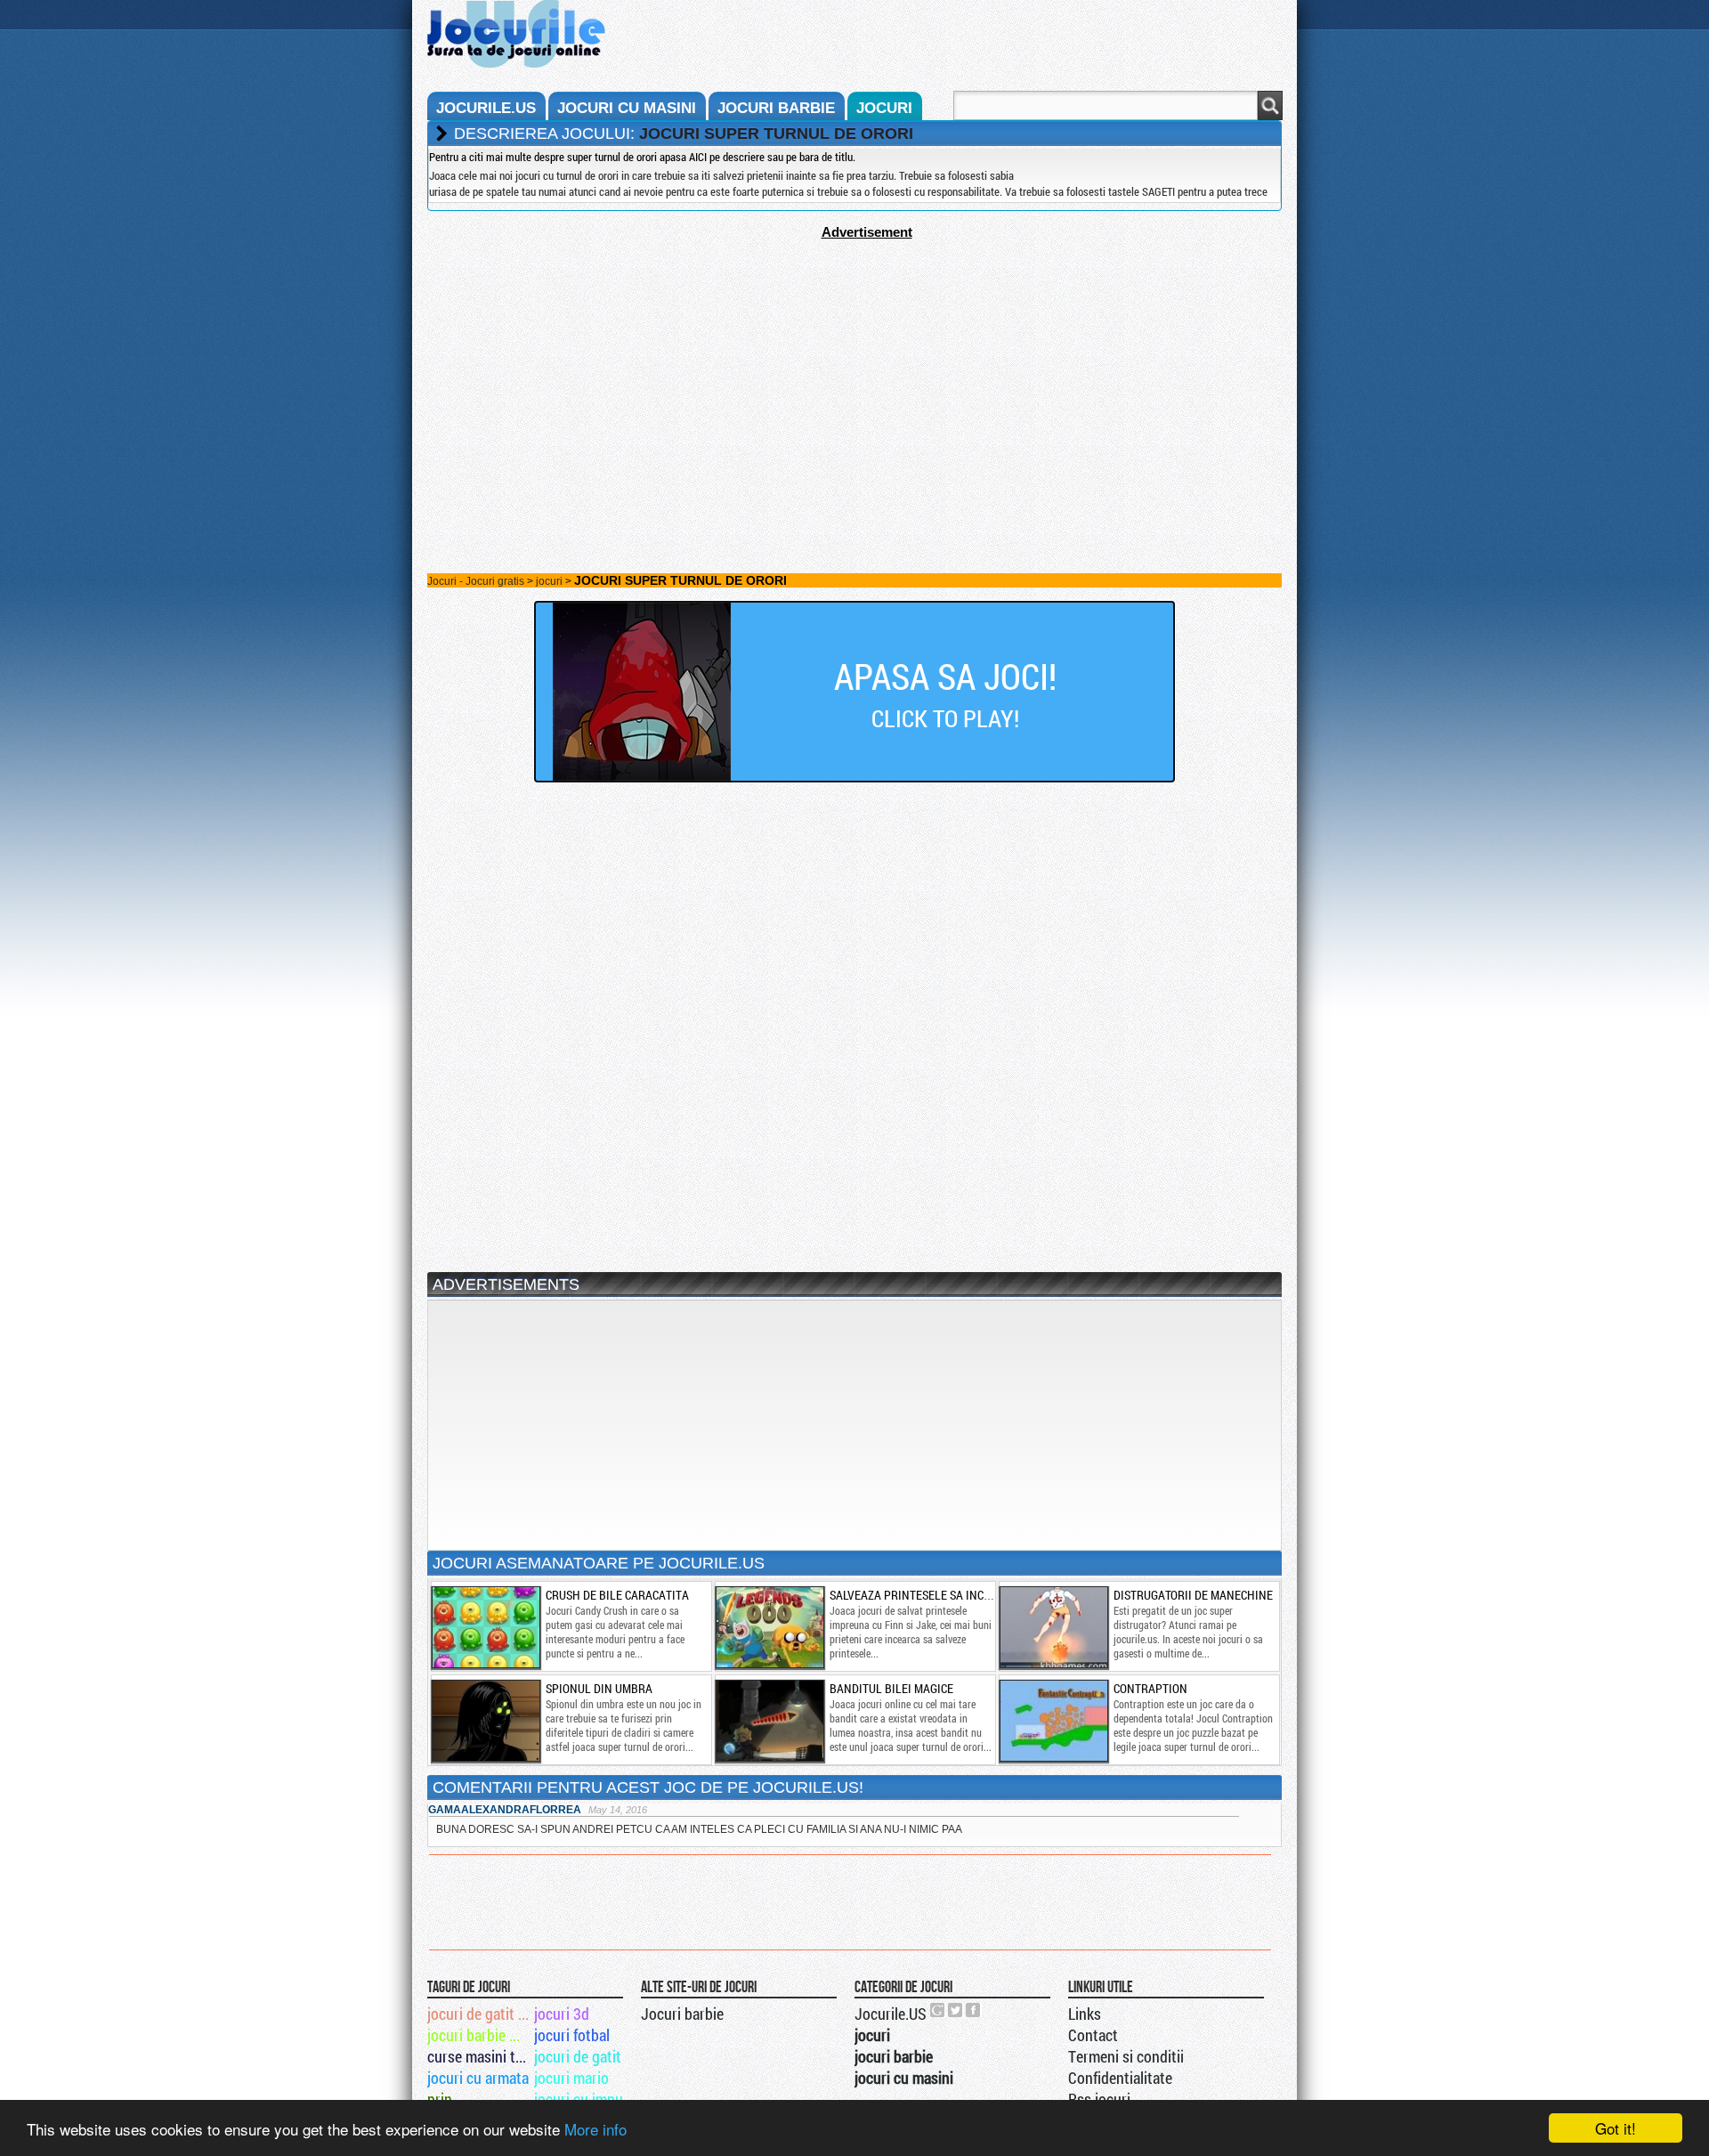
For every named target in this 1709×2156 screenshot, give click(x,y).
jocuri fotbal (572, 2035)
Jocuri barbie (682, 2014)
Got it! (1616, 2128)
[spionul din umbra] (485, 1721)
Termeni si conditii (1126, 2056)
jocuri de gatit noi (479, 2014)
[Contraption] (1053, 1721)
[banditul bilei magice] (769, 1721)
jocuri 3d (562, 2014)
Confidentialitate (1120, 2078)
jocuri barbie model (479, 2035)
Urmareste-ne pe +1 (938, 2010)
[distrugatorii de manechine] (1053, 1627)
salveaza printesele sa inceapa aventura (950, 1595)
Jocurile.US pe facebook (974, 2010)
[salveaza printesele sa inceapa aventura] (769, 1627)
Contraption (1150, 1688)
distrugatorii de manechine (1193, 1595)
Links (1085, 2014)
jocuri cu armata (478, 2078)
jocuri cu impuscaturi (586, 2099)
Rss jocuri (1099, 2099)
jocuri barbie (776, 108)
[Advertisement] (854, 364)
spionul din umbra (599, 1688)
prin (440, 2099)
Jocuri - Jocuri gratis (476, 581)
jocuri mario (571, 2078)
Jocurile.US (891, 2014)
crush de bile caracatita (617, 1595)
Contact (1093, 2035)
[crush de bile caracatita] (485, 1627)
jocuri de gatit (578, 2056)
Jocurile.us (486, 108)
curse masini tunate (479, 2056)
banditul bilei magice (891, 1688)
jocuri (884, 108)
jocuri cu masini (627, 108)
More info (595, 2129)
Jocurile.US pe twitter (956, 2010)
